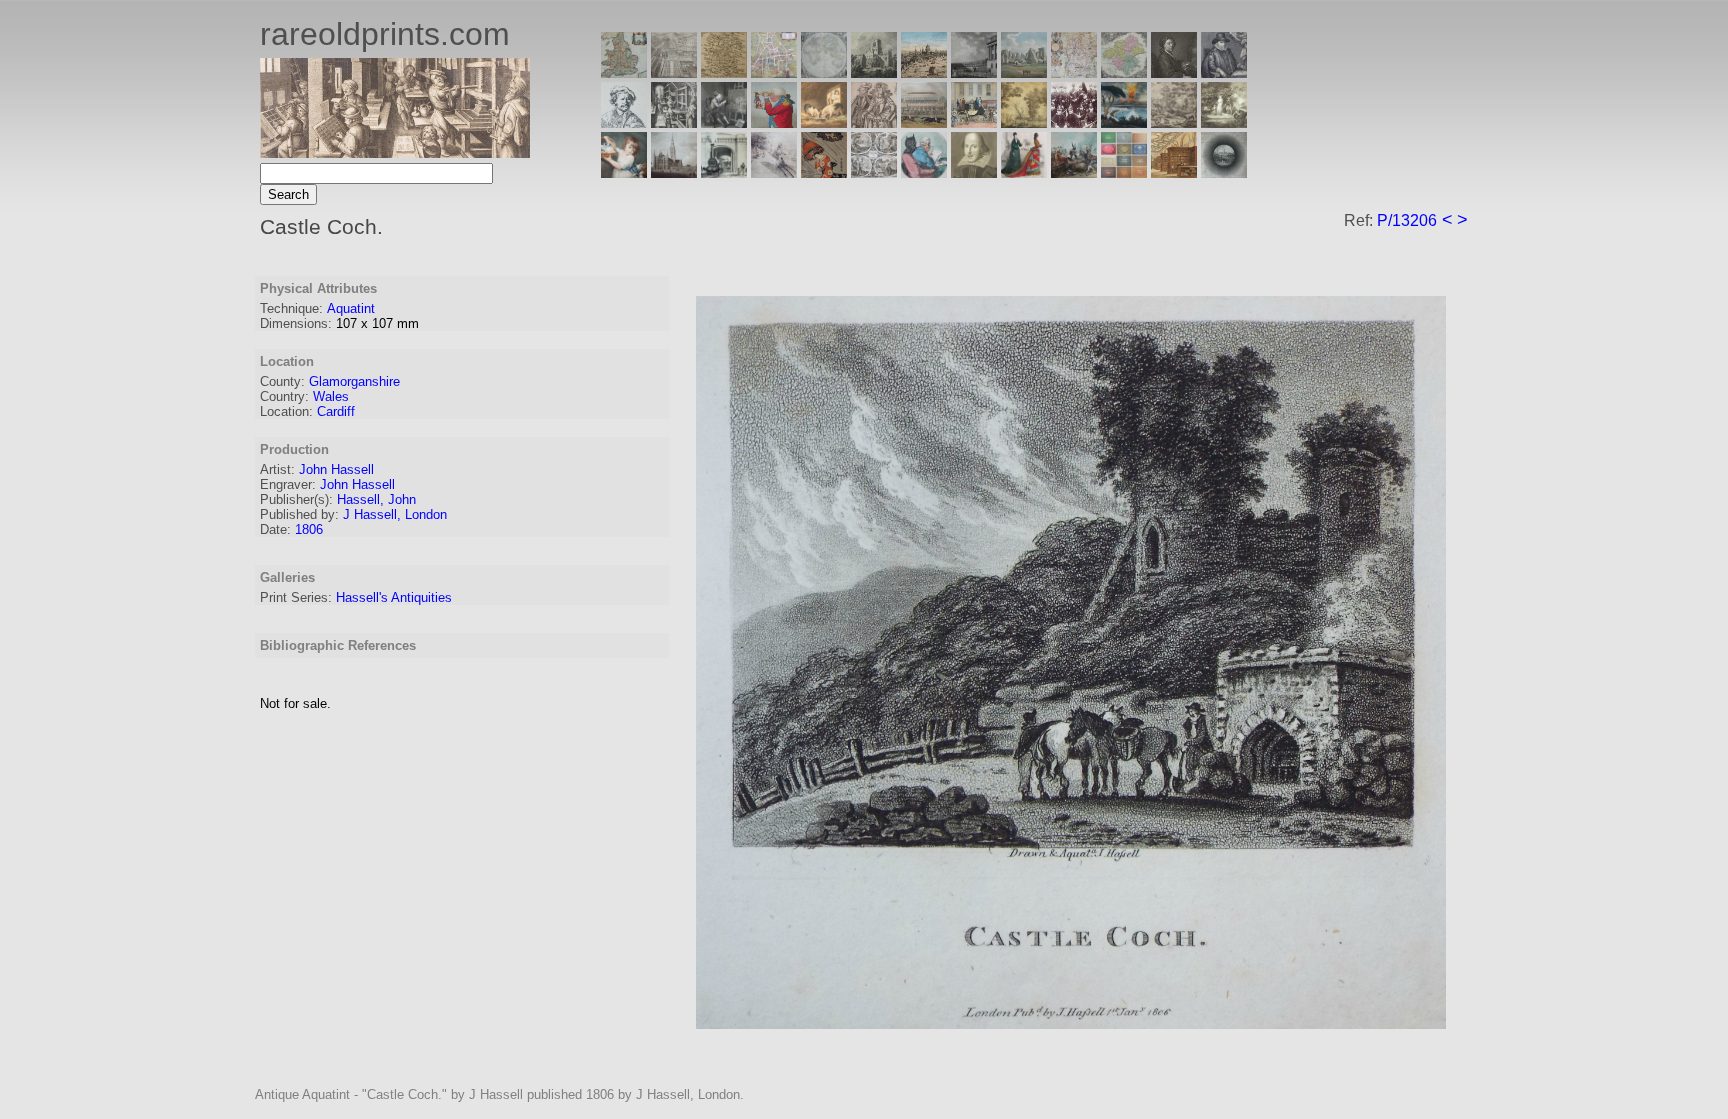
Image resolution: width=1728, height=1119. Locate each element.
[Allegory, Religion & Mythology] (874, 172)
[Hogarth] (724, 122)
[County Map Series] (724, 72)
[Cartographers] (1224, 72)
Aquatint (351, 308)
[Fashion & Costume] (1024, 172)
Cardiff (336, 411)
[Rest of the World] (824, 72)
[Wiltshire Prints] (1024, 72)
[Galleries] (1124, 122)
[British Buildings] (874, 72)
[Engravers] (624, 122)
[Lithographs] (724, 172)
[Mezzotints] (1224, 122)
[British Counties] (624, 72)
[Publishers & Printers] (674, 122)
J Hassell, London (395, 514)
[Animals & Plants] (824, 122)
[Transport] (974, 122)
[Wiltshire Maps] (1074, 72)
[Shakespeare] (974, 172)
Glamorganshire (354, 381)
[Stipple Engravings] (624, 172)
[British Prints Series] (674, 72)
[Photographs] (1074, 122)
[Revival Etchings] (774, 172)
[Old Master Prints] (1174, 122)
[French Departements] (1124, 72)
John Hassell (336, 469)
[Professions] (924, 172)
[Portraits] (874, 122)
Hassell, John (376, 499)
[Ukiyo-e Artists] (824, 172)
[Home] (395, 152)
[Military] (1074, 172)
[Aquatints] (674, 172)
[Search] (1224, 172)
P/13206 (1407, 220)
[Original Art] (1024, 122)
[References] (1174, 172)
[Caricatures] (774, 122)
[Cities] (924, 72)
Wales (331, 396)
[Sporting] (924, 122)
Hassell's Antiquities (394, 597)
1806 (309, 529)
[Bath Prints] (974, 72)
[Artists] (1174, 72)
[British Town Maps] (774, 72)
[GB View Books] (1124, 172)
